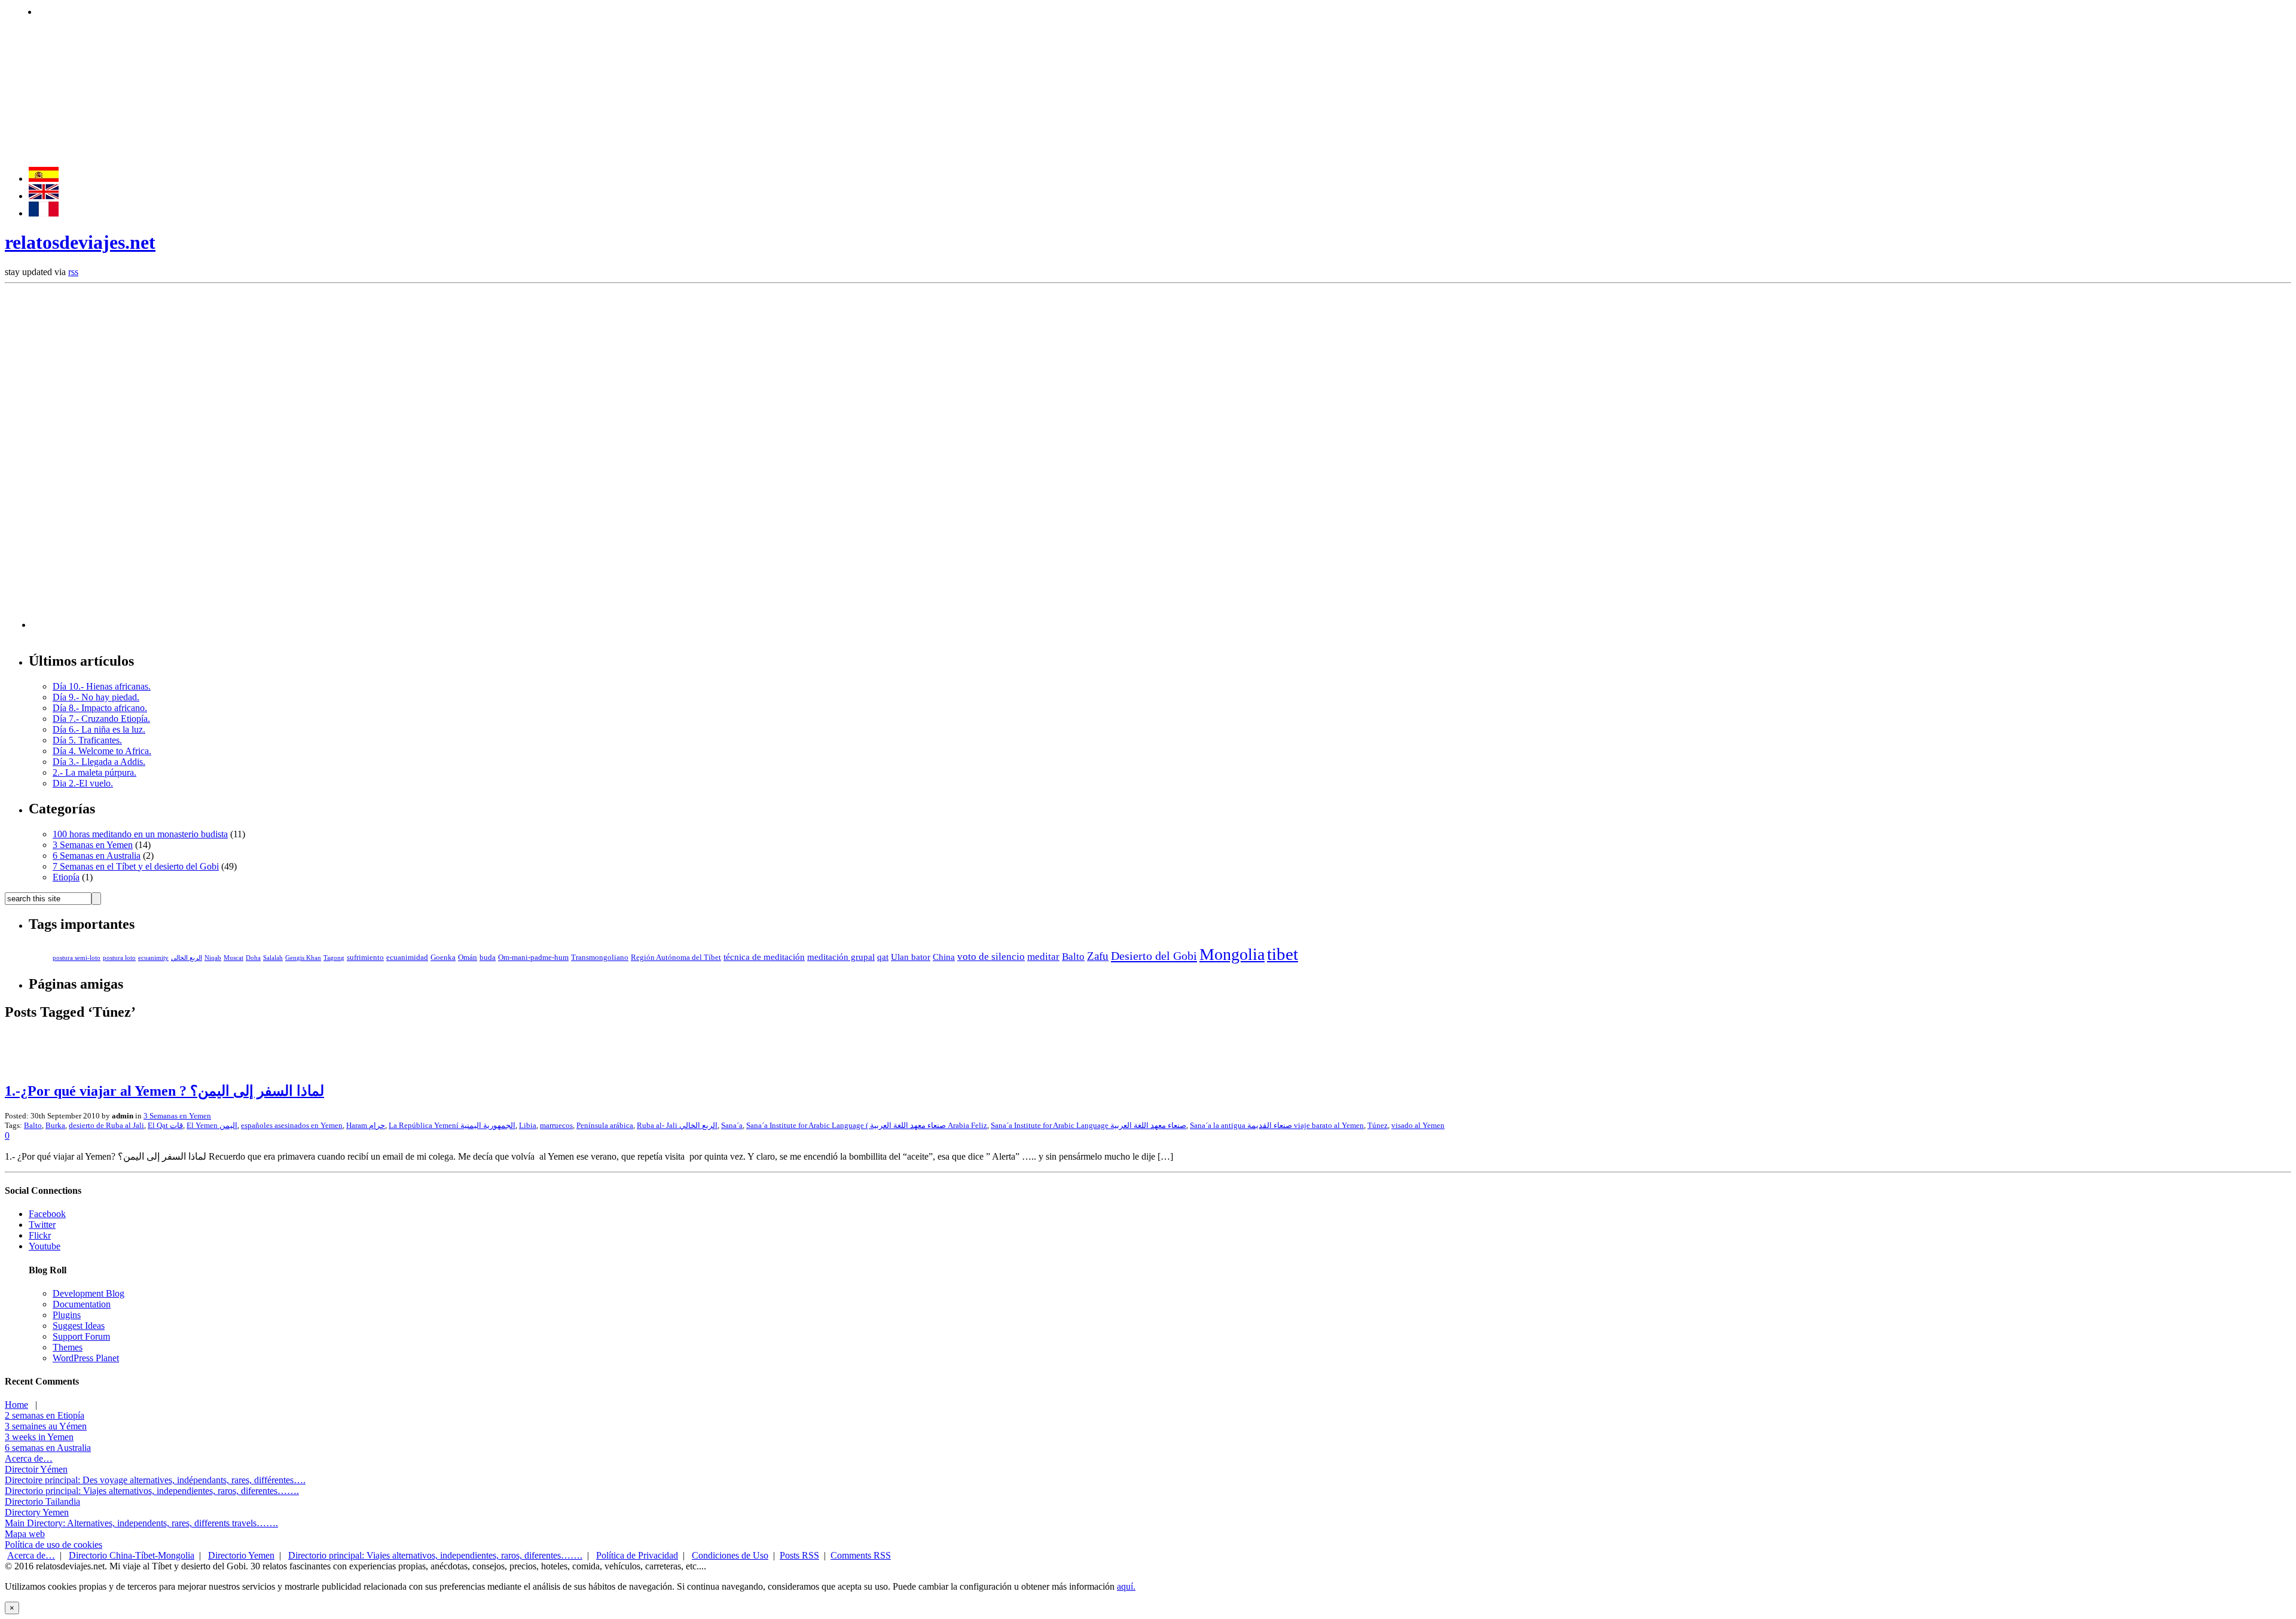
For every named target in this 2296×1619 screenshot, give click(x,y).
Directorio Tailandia (42, 1501)
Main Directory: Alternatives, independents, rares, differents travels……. (141, 1523)
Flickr (40, 1235)
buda (488, 958)
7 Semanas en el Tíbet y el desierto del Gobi (136, 866)
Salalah (273, 958)
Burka (55, 1125)
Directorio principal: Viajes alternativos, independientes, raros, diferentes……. (152, 1491)
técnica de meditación (764, 957)
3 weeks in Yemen (39, 1437)
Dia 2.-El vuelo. (83, 783)
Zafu (1098, 956)
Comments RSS (861, 1555)
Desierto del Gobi (1154, 956)
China (944, 957)
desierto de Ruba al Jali (106, 1125)
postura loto (119, 958)
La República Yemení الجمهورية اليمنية (452, 1125)
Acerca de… (29, 1458)
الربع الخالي (187, 958)
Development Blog (88, 1293)
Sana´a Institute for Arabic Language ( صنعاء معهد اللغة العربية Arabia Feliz (867, 1125)
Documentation (82, 1304)
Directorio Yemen (241, 1555)
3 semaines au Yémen (46, 1426)
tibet (1283, 954)
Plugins (67, 1315)
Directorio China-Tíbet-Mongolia (132, 1555)
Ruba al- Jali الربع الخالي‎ (677, 1125)
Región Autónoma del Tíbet (676, 958)
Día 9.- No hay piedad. (96, 697)
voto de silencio (991, 957)
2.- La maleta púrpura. (94, 772)
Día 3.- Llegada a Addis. (99, 762)
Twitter (42, 1225)
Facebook (47, 1214)
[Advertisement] (255, 10)
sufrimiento (365, 958)
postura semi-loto (77, 958)
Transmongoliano (600, 958)
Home (16, 1405)
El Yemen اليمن (212, 1125)
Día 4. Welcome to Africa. (102, 751)
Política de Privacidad (637, 1555)
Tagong (334, 958)
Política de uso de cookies (54, 1545)
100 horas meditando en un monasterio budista (140, 834)
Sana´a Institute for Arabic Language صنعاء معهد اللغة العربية (1089, 1125)
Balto (1073, 957)
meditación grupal (841, 957)
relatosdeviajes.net (80, 242)
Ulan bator (911, 957)
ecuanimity (153, 958)
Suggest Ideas (79, 1326)
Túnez (1378, 1125)
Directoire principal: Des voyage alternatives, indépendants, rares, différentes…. (155, 1480)
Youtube (45, 1246)
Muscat (233, 958)
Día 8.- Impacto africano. (100, 708)
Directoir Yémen (36, 1469)
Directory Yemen (37, 1512)
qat (883, 957)
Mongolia (1232, 954)
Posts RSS (799, 1555)
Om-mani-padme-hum (533, 958)
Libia (528, 1125)
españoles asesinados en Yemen (292, 1125)
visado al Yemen (1418, 1125)
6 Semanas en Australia (97, 856)
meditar (1043, 957)
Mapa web (25, 1534)
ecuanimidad (407, 958)
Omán (468, 958)
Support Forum (81, 1336)
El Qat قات (165, 1125)
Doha (253, 958)
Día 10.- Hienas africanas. (102, 686)
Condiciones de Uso (730, 1555)
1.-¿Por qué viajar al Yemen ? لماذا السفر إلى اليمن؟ (164, 1091)
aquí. (1126, 1586)
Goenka (443, 958)
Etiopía (66, 877)
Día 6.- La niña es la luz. (99, 729)
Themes (68, 1347)
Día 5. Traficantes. (87, 740)
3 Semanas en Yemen (93, 845)
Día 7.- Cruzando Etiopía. (101, 719)
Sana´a (732, 1125)
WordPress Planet (86, 1358)
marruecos (556, 1125)
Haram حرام (366, 1125)
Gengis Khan (303, 958)
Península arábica (605, 1125)
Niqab (213, 958)
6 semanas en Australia (48, 1448)
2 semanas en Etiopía (45, 1415)
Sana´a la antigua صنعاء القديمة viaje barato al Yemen (1277, 1125)
